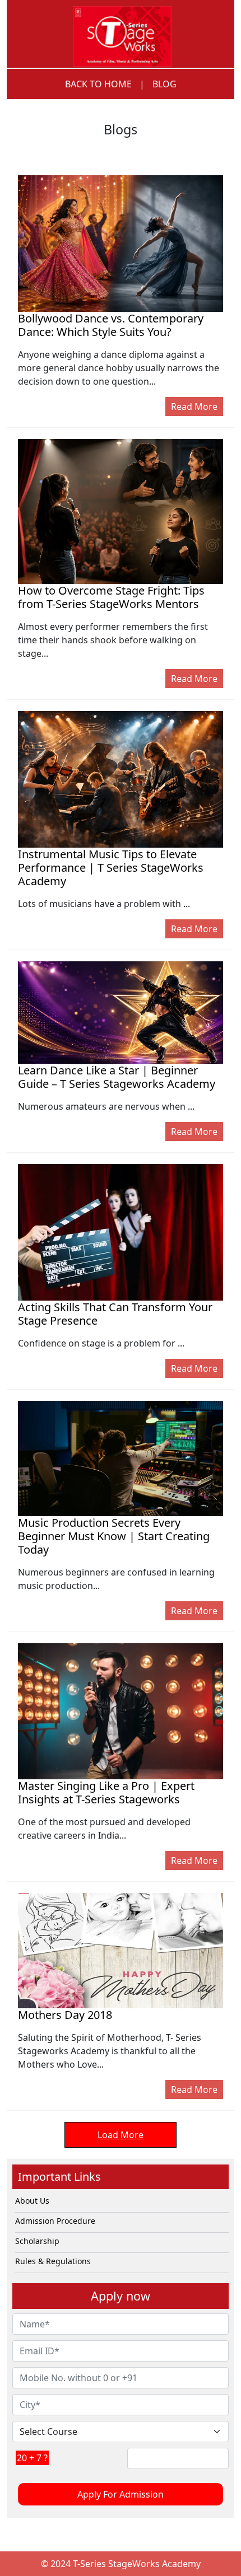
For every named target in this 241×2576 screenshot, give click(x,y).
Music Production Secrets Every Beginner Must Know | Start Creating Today (114, 1536)
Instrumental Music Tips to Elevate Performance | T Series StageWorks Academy (111, 868)
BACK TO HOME (98, 84)
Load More (121, 2135)
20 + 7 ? (32, 2458)
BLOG (164, 84)
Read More (194, 406)
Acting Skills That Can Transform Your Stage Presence (115, 1314)
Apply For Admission (121, 2494)
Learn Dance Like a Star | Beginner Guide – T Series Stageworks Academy (117, 1077)
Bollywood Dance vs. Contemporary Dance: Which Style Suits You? (111, 325)
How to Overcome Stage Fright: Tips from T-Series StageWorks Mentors (111, 597)
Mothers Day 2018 (65, 2015)
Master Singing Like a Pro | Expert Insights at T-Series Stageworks (106, 1792)
